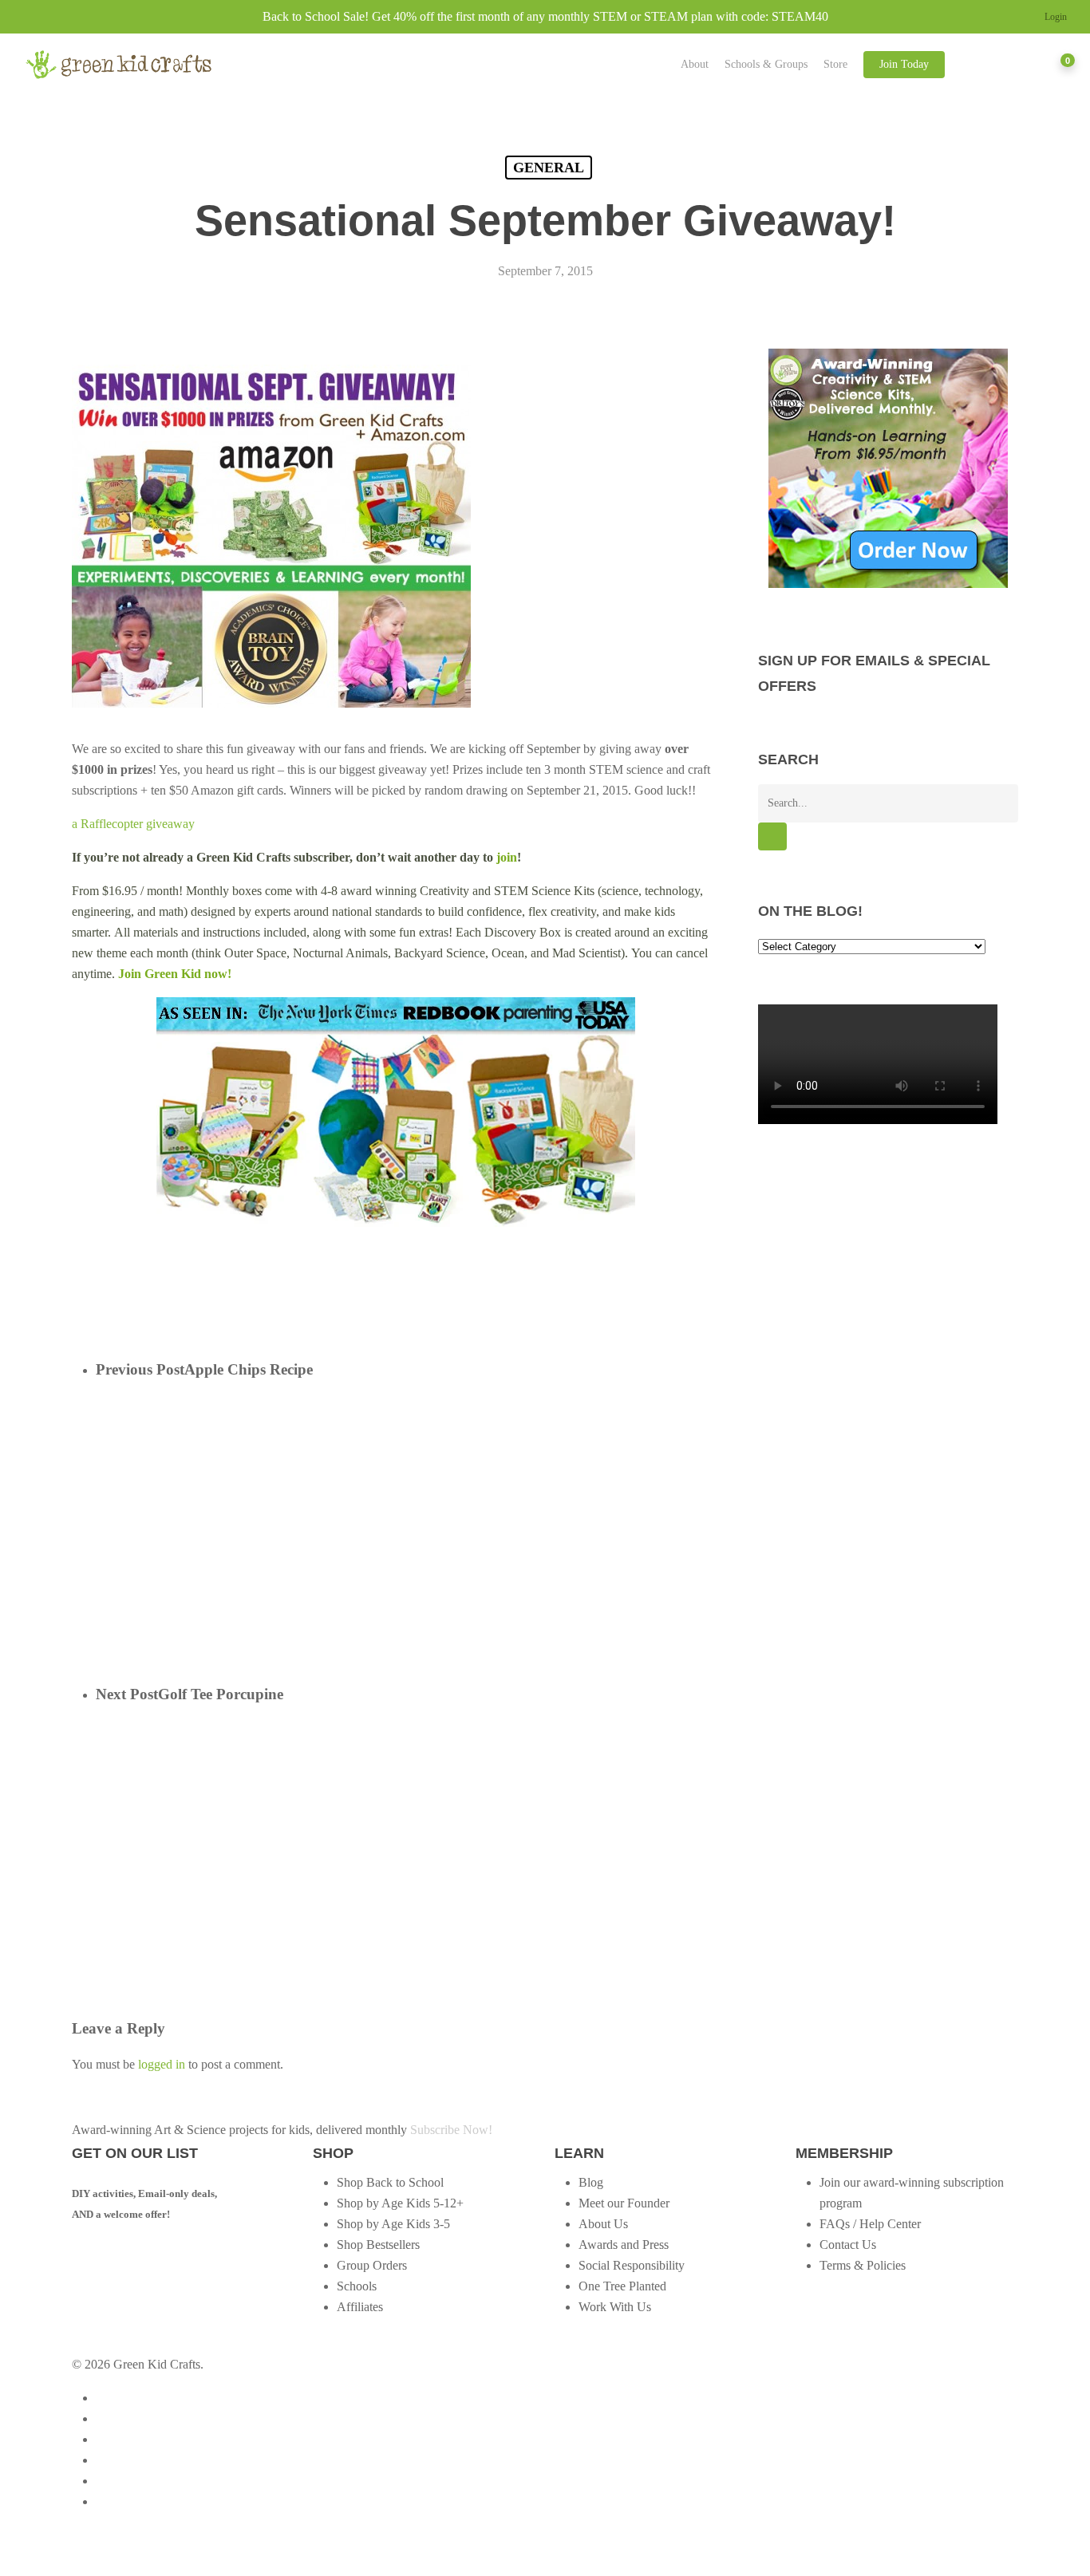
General (549, 168)
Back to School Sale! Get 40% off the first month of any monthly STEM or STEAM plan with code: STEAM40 (545, 16)
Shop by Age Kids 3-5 (393, 2224)
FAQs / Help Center (870, 2224)
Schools (357, 2286)
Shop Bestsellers (378, 2245)
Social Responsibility (632, 2265)
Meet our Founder (624, 2203)
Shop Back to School (390, 2182)
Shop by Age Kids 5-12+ (400, 2203)
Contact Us (848, 2245)
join (507, 857)
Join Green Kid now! (175, 974)
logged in (162, 2064)
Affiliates (360, 2307)
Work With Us (615, 2307)
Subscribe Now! (451, 2130)
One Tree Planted (622, 2286)
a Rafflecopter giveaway (133, 824)
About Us (603, 2224)
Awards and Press (624, 2245)
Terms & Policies (863, 2265)
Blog (591, 2182)
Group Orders (372, 2265)
